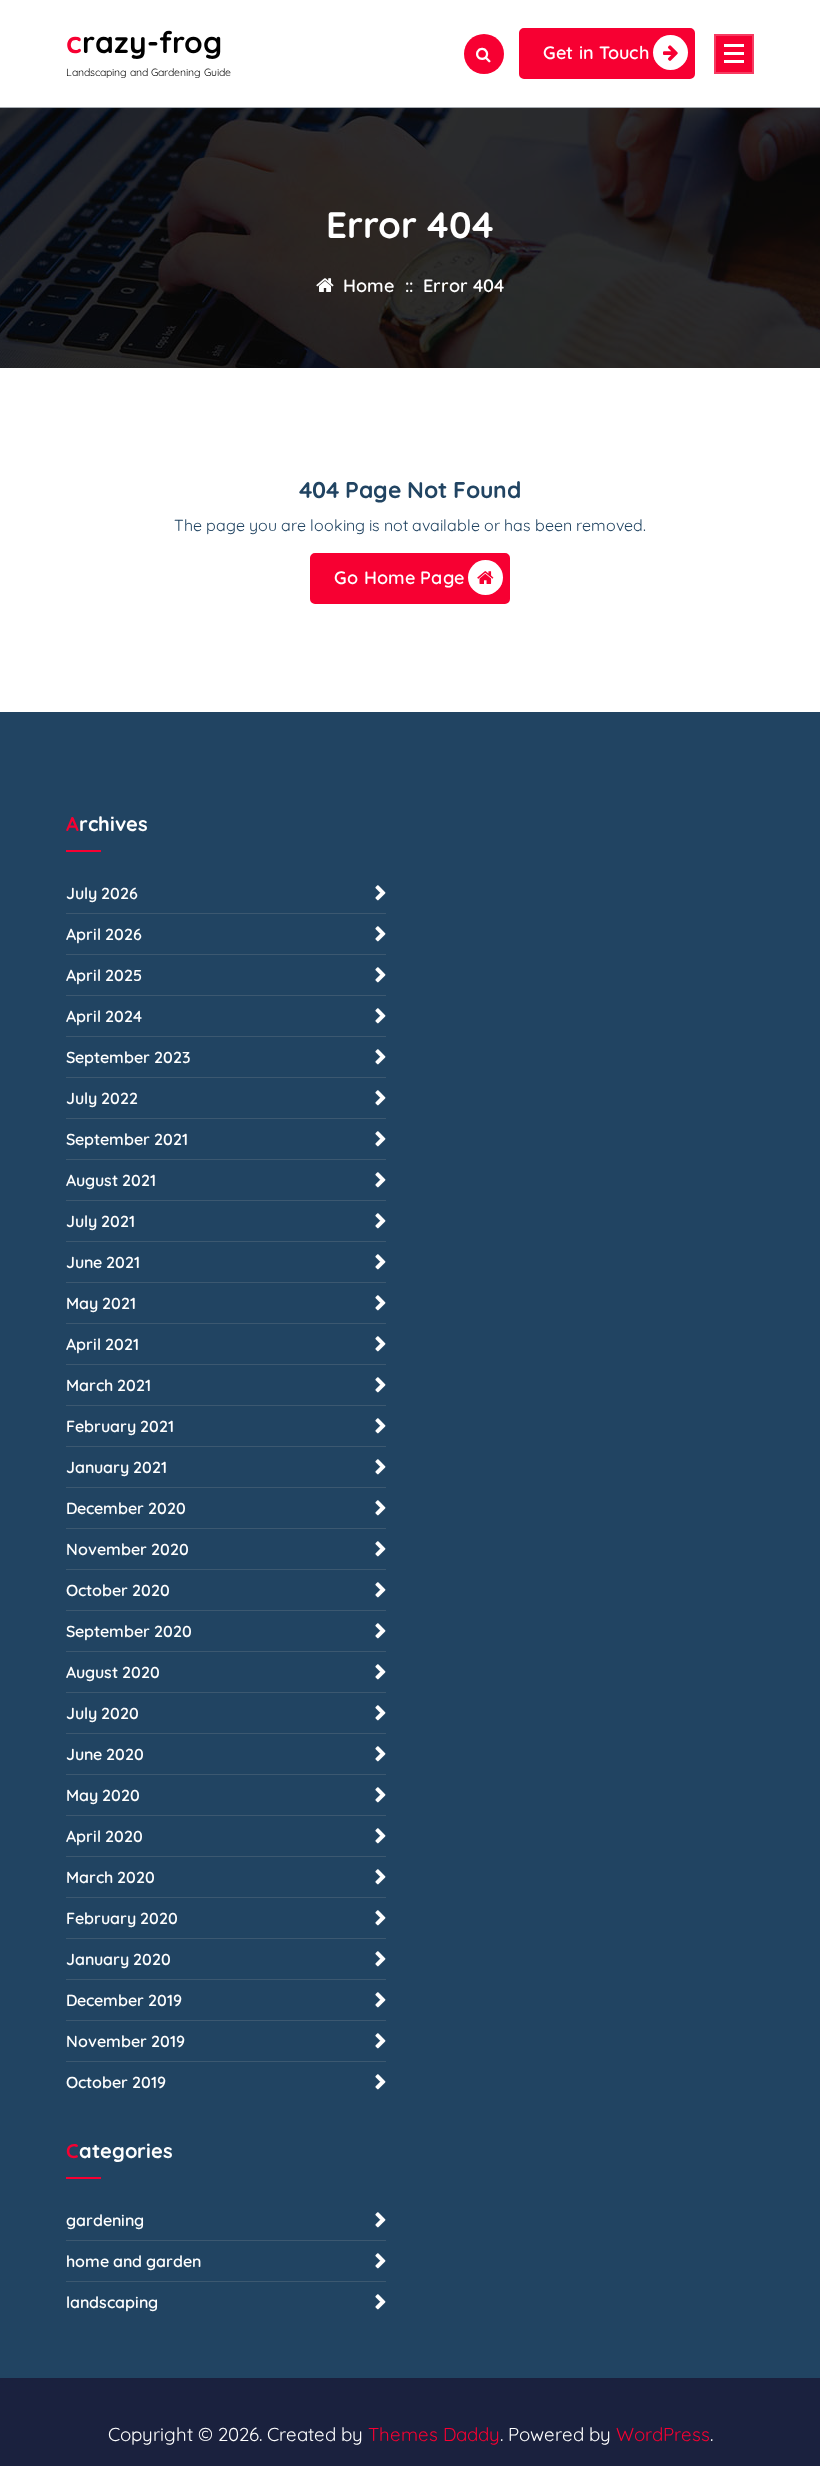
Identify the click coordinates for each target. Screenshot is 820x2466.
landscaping (112, 2302)
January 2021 (116, 1467)
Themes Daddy (434, 2434)
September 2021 (127, 1139)
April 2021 (102, 1344)
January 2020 (118, 1959)
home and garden (133, 2261)
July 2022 (102, 1098)
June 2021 (103, 1262)
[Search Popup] (484, 54)
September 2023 (128, 1057)
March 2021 (108, 1385)
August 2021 (111, 1180)
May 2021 (101, 1303)
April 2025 (104, 975)
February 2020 (122, 1918)
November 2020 (127, 1549)
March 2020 (110, 1877)
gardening (105, 2220)
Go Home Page (399, 577)
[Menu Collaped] (734, 54)
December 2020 (126, 1508)
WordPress (663, 2434)
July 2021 (100, 1221)
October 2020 (118, 1590)
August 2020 (113, 1672)
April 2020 (104, 1836)
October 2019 (116, 2082)
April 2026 (104, 934)
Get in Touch (596, 52)
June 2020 (105, 1754)
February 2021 (120, 1426)
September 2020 (129, 1631)
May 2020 (103, 1795)
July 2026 (102, 893)
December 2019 (124, 2000)
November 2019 (125, 2041)
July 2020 (102, 1713)
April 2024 (104, 1016)
